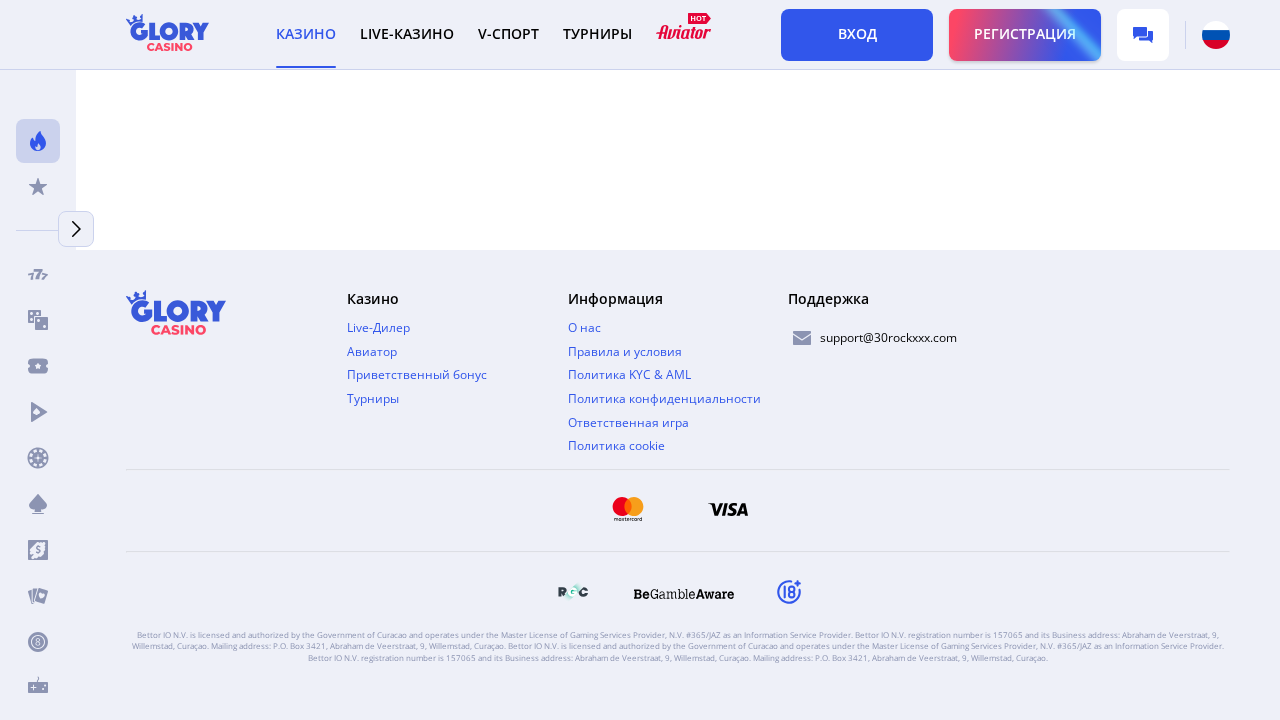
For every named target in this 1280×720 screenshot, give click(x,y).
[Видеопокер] (38, 412)
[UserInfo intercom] (1143, 35)
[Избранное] (38, 187)
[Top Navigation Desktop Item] (683, 34)
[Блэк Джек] (38, 504)
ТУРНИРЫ (597, 34)
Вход (857, 33)
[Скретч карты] (38, 550)
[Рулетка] (38, 458)
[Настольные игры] (38, 320)
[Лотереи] (38, 366)
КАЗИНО (306, 34)
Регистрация (1025, 33)
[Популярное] (38, 141)
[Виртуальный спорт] (38, 688)
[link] (573, 594)
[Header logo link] (167, 34)
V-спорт (508, 34)
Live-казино (407, 34)
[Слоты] (38, 274)
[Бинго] (38, 642)
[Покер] (38, 596)
